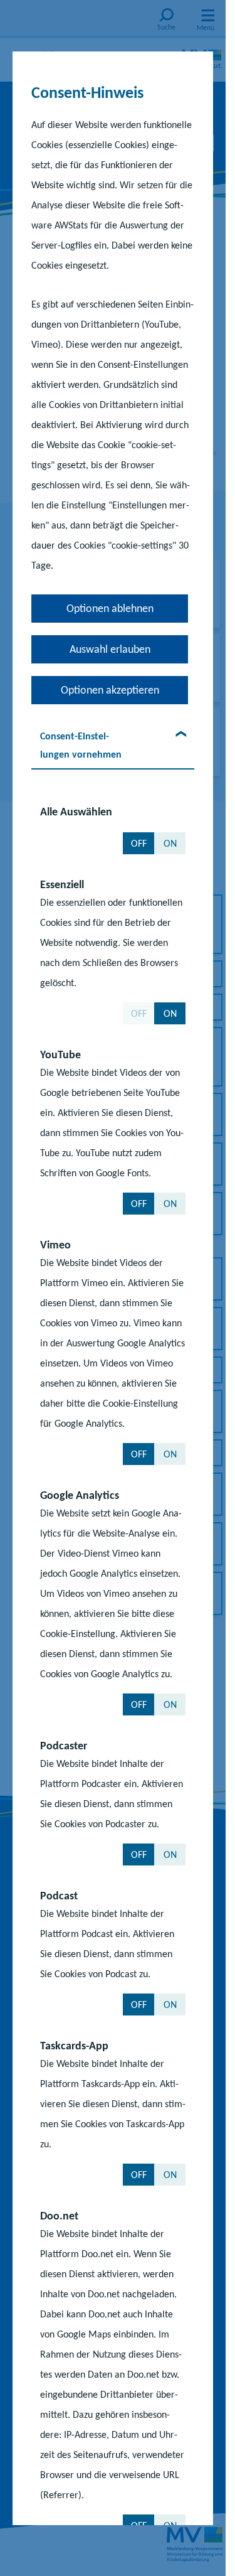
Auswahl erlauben (110, 649)
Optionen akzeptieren (110, 690)
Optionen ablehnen (110, 608)
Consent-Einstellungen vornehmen (81, 745)
